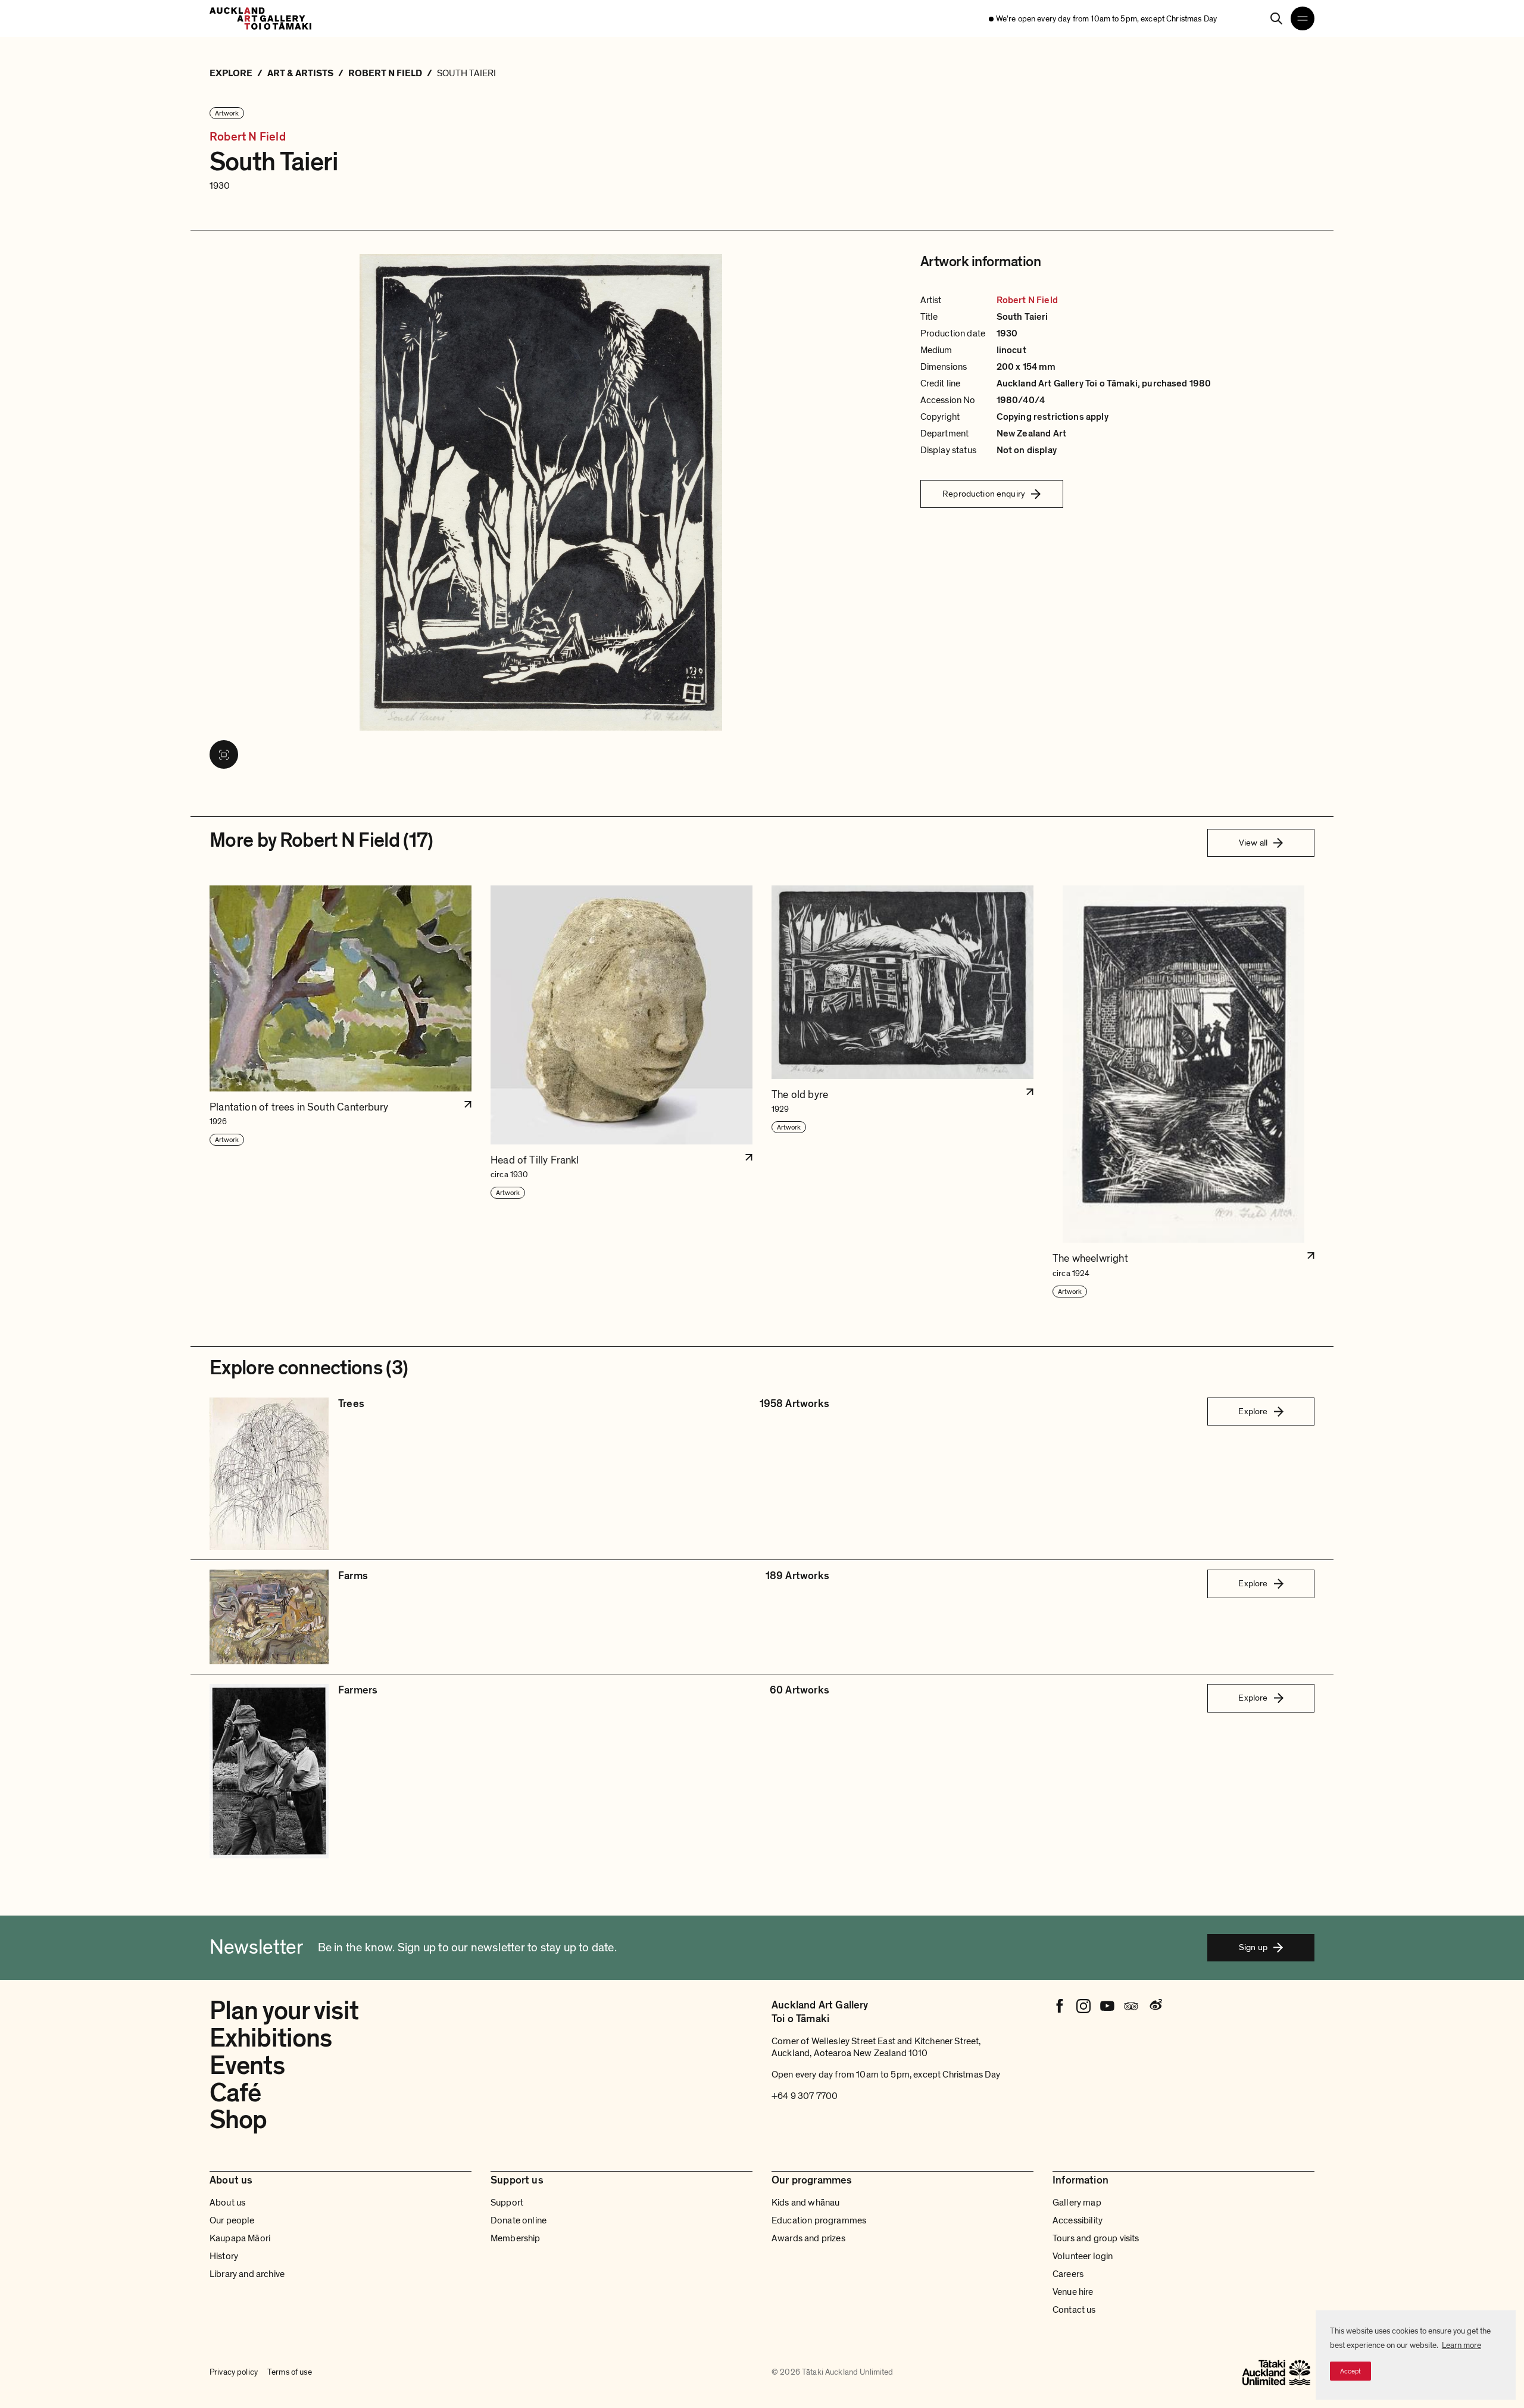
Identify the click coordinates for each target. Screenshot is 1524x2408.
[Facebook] (1060, 2006)
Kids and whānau (805, 2203)
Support (507, 2203)
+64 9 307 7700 (805, 2096)
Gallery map (1077, 2203)
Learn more (1461, 2345)
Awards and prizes (808, 2238)
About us (227, 2203)
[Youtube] (1107, 2006)
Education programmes (819, 2220)
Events (247, 2066)
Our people (232, 2220)
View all (1253, 843)
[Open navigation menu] (1303, 18)
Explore (1253, 1411)
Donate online (519, 2220)
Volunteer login (1083, 2256)
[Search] (1276, 18)
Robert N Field (248, 137)
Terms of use (290, 2372)
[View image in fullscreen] (224, 754)
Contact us (1074, 2310)
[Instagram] (1083, 2006)
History (224, 2256)
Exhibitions (271, 2038)
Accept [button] (1350, 2371)
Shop (238, 2120)
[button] (341, 1092)
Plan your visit (284, 2011)
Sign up (1253, 1947)
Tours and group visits (1096, 2238)
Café (235, 2093)
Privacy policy (234, 2372)
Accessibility (1078, 2220)
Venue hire (1073, 2292)
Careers (1068, 2274)
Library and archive (247, 2274)
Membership (516, 2238)
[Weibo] (1155, 2006)
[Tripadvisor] (1131, 2006)
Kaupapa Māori (240, 2238)
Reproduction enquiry (984, 494)
